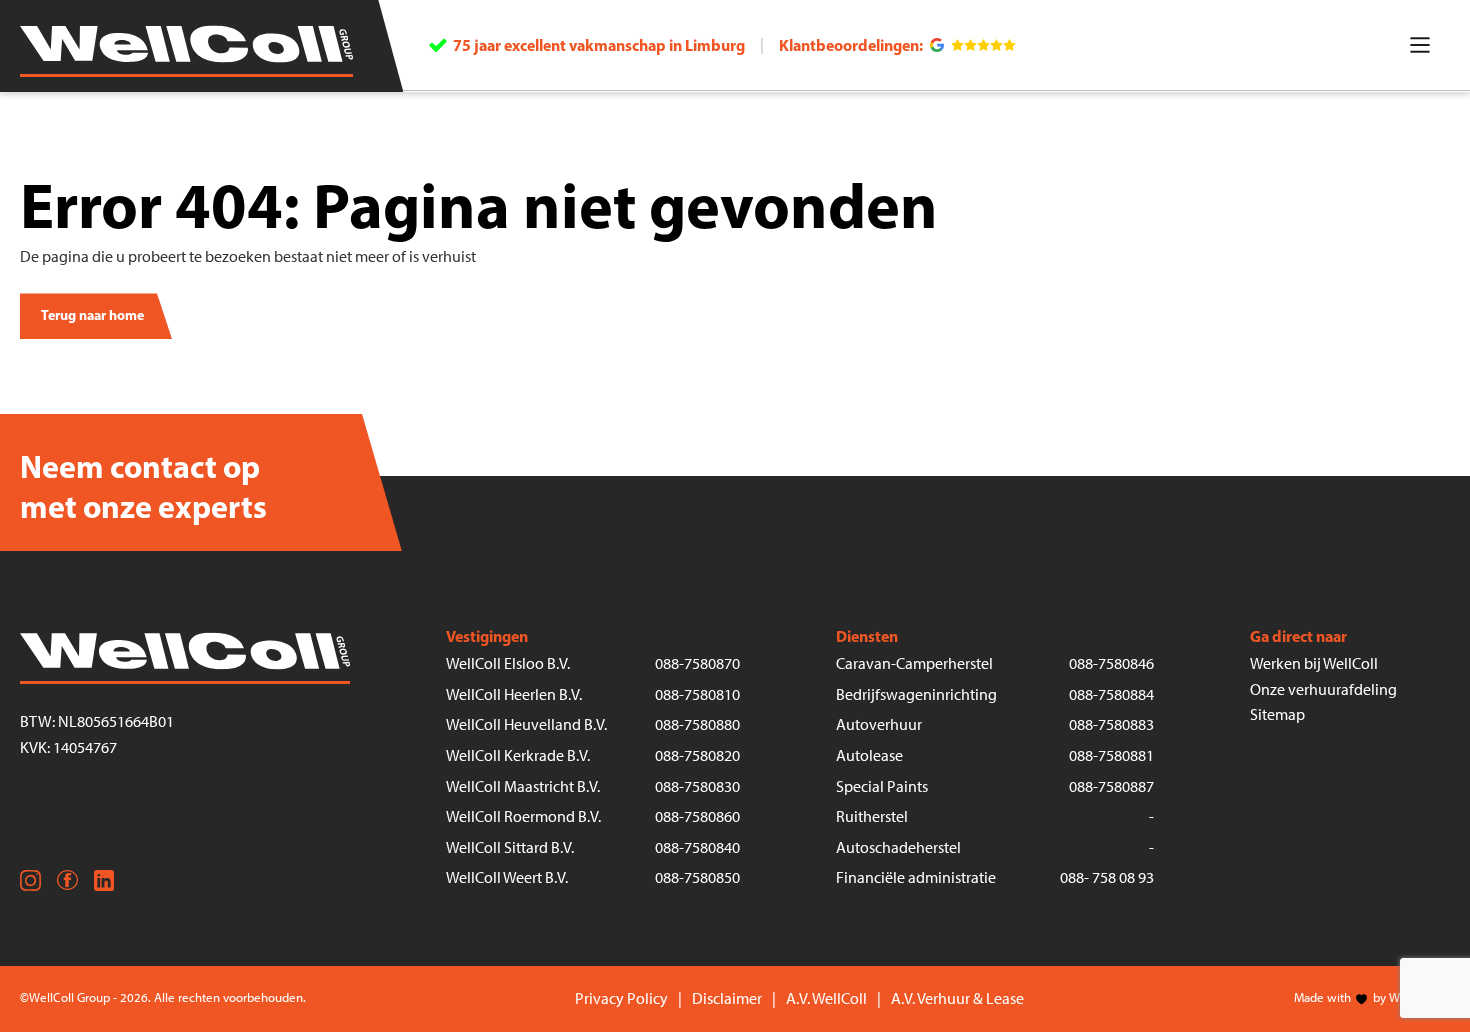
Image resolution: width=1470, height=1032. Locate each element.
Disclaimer (727, 998)
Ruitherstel (872, 816)
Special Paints (882, 786)
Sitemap (1277, 714)
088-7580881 (1111, 755)
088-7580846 (1111, 663)
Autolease (869, 755)
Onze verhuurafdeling (1323, 689)
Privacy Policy (621, 998)
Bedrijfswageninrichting (916, 694)
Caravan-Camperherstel (914, 663)
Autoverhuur (879, 724)
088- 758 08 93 (1107, 877)
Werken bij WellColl (1314, 663)
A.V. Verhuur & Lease (957, 998)
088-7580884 (1111, 694)
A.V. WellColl (826, 998)
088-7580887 (1111, 786)
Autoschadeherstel (898, 847)
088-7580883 (1111, 724)
